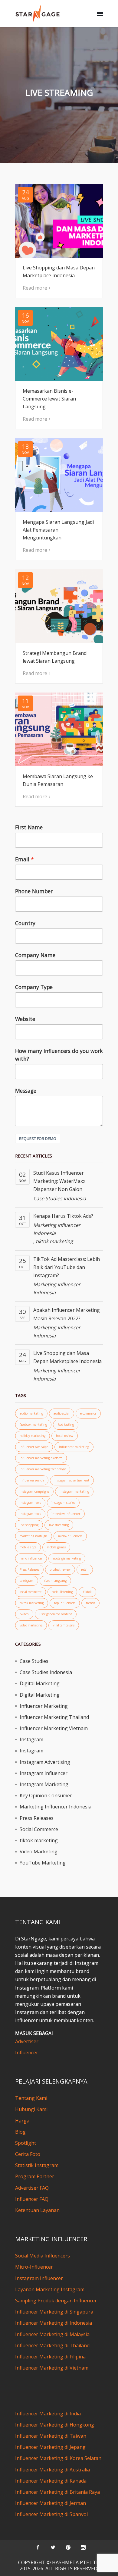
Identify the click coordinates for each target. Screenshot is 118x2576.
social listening (62, 1592)
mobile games (56, 1547)
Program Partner (35, 2176)
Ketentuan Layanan (37, 2210)
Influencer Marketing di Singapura (54, 2312)
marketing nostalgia (34, 1536)
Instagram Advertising (45, 1762)
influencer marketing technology (43, 1469)
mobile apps (28, 1547)
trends (90, 1603)
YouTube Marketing (43, 1863)
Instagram (31, 1739)
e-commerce (88, 1413)
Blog (20, 2132)
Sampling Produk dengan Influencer (56, 2301)
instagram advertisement (72, 1480)
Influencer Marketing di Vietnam (52, 2368)
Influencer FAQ (32, 2199)
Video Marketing (39, 1852)
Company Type (34, 987)
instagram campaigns (34, 1491)
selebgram (27, 1581)
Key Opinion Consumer (46, 1795)
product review (60, 1569)
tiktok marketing (54, 1241)
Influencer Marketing (44, 1706)
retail (85, 1569)
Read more (35, 288)
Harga (22, 2121)
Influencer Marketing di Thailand (52, 2345)
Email (22, 859)
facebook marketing (33, 1425)
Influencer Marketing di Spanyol (51, 2514)
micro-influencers (70, 1536)
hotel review (65, 1436)
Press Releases (29, 1569)
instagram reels (30, 1503)
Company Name (35, 955)
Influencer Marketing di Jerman (51, 2503)
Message (26, 1091)
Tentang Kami (31, 2098)
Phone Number (34, 891)
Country (25, 923)
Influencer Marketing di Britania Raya (57, 2492)
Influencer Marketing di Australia (52, 2470)
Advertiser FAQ (32, 2188)
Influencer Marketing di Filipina (50, 2357)
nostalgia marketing (67, 1558)
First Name (29, 827)
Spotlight (26, 2143)
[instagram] (83, 2547)
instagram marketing (74, 1491)
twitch (24, 1614)
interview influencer (66, 1514)
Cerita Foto (28, 2154)
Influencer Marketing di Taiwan (51, 2436)
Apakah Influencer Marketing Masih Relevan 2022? (67, 1314)
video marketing (31, 1625)
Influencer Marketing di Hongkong (55, 2425)
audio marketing (31, 1413)
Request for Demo (38, 1139)
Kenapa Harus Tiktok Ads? (63, 1216)
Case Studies (34, 1661)
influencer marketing (74, 1447)
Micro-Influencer (34, 2267)
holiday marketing (33, 1436)
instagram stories (63, 1503)
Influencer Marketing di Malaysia (52, 2334)
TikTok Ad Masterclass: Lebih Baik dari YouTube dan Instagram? (67, 1267)
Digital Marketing (40, 1683)
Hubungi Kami (31, 2109)
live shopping (29, 1525)
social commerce (31, 1592)
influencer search (32, 1480)
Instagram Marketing (44, 1784)
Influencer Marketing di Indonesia (54, 2323)
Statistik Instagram (37, 2165)
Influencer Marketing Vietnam (54, 1728)
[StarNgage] (38, 14)
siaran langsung (55, 1581)
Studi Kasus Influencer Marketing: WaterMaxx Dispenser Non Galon (59, 1181)
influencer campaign (34, 1447)
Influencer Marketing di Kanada (51, 2481)
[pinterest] (68, 2547)
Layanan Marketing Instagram (50, 2289)
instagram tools (30, 1514)
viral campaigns (64, 1625)
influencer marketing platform (41, 1458)
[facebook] (38, 2547)
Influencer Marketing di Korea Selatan (58, 2458)
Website (25, 1019)
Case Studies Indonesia (60, 1198)
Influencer (27, 2053)
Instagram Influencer (44, 1773)
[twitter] (53, 2547)
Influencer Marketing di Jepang (50, 2447)
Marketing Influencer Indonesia (57, 1229)
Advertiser (27, 2041)
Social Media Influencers (43, 2256)
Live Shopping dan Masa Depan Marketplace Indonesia (67, 1357)
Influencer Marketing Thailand (54, 1717)
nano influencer (31, 1558)
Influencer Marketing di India (48, 2414)
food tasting (66, 1425)
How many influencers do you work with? (59, 1055)
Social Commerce (39, 1829)
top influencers (65, 1603)
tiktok (87, 1592)
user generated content (56, 1614)
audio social (62, 1413)
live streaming (59, 1525)
